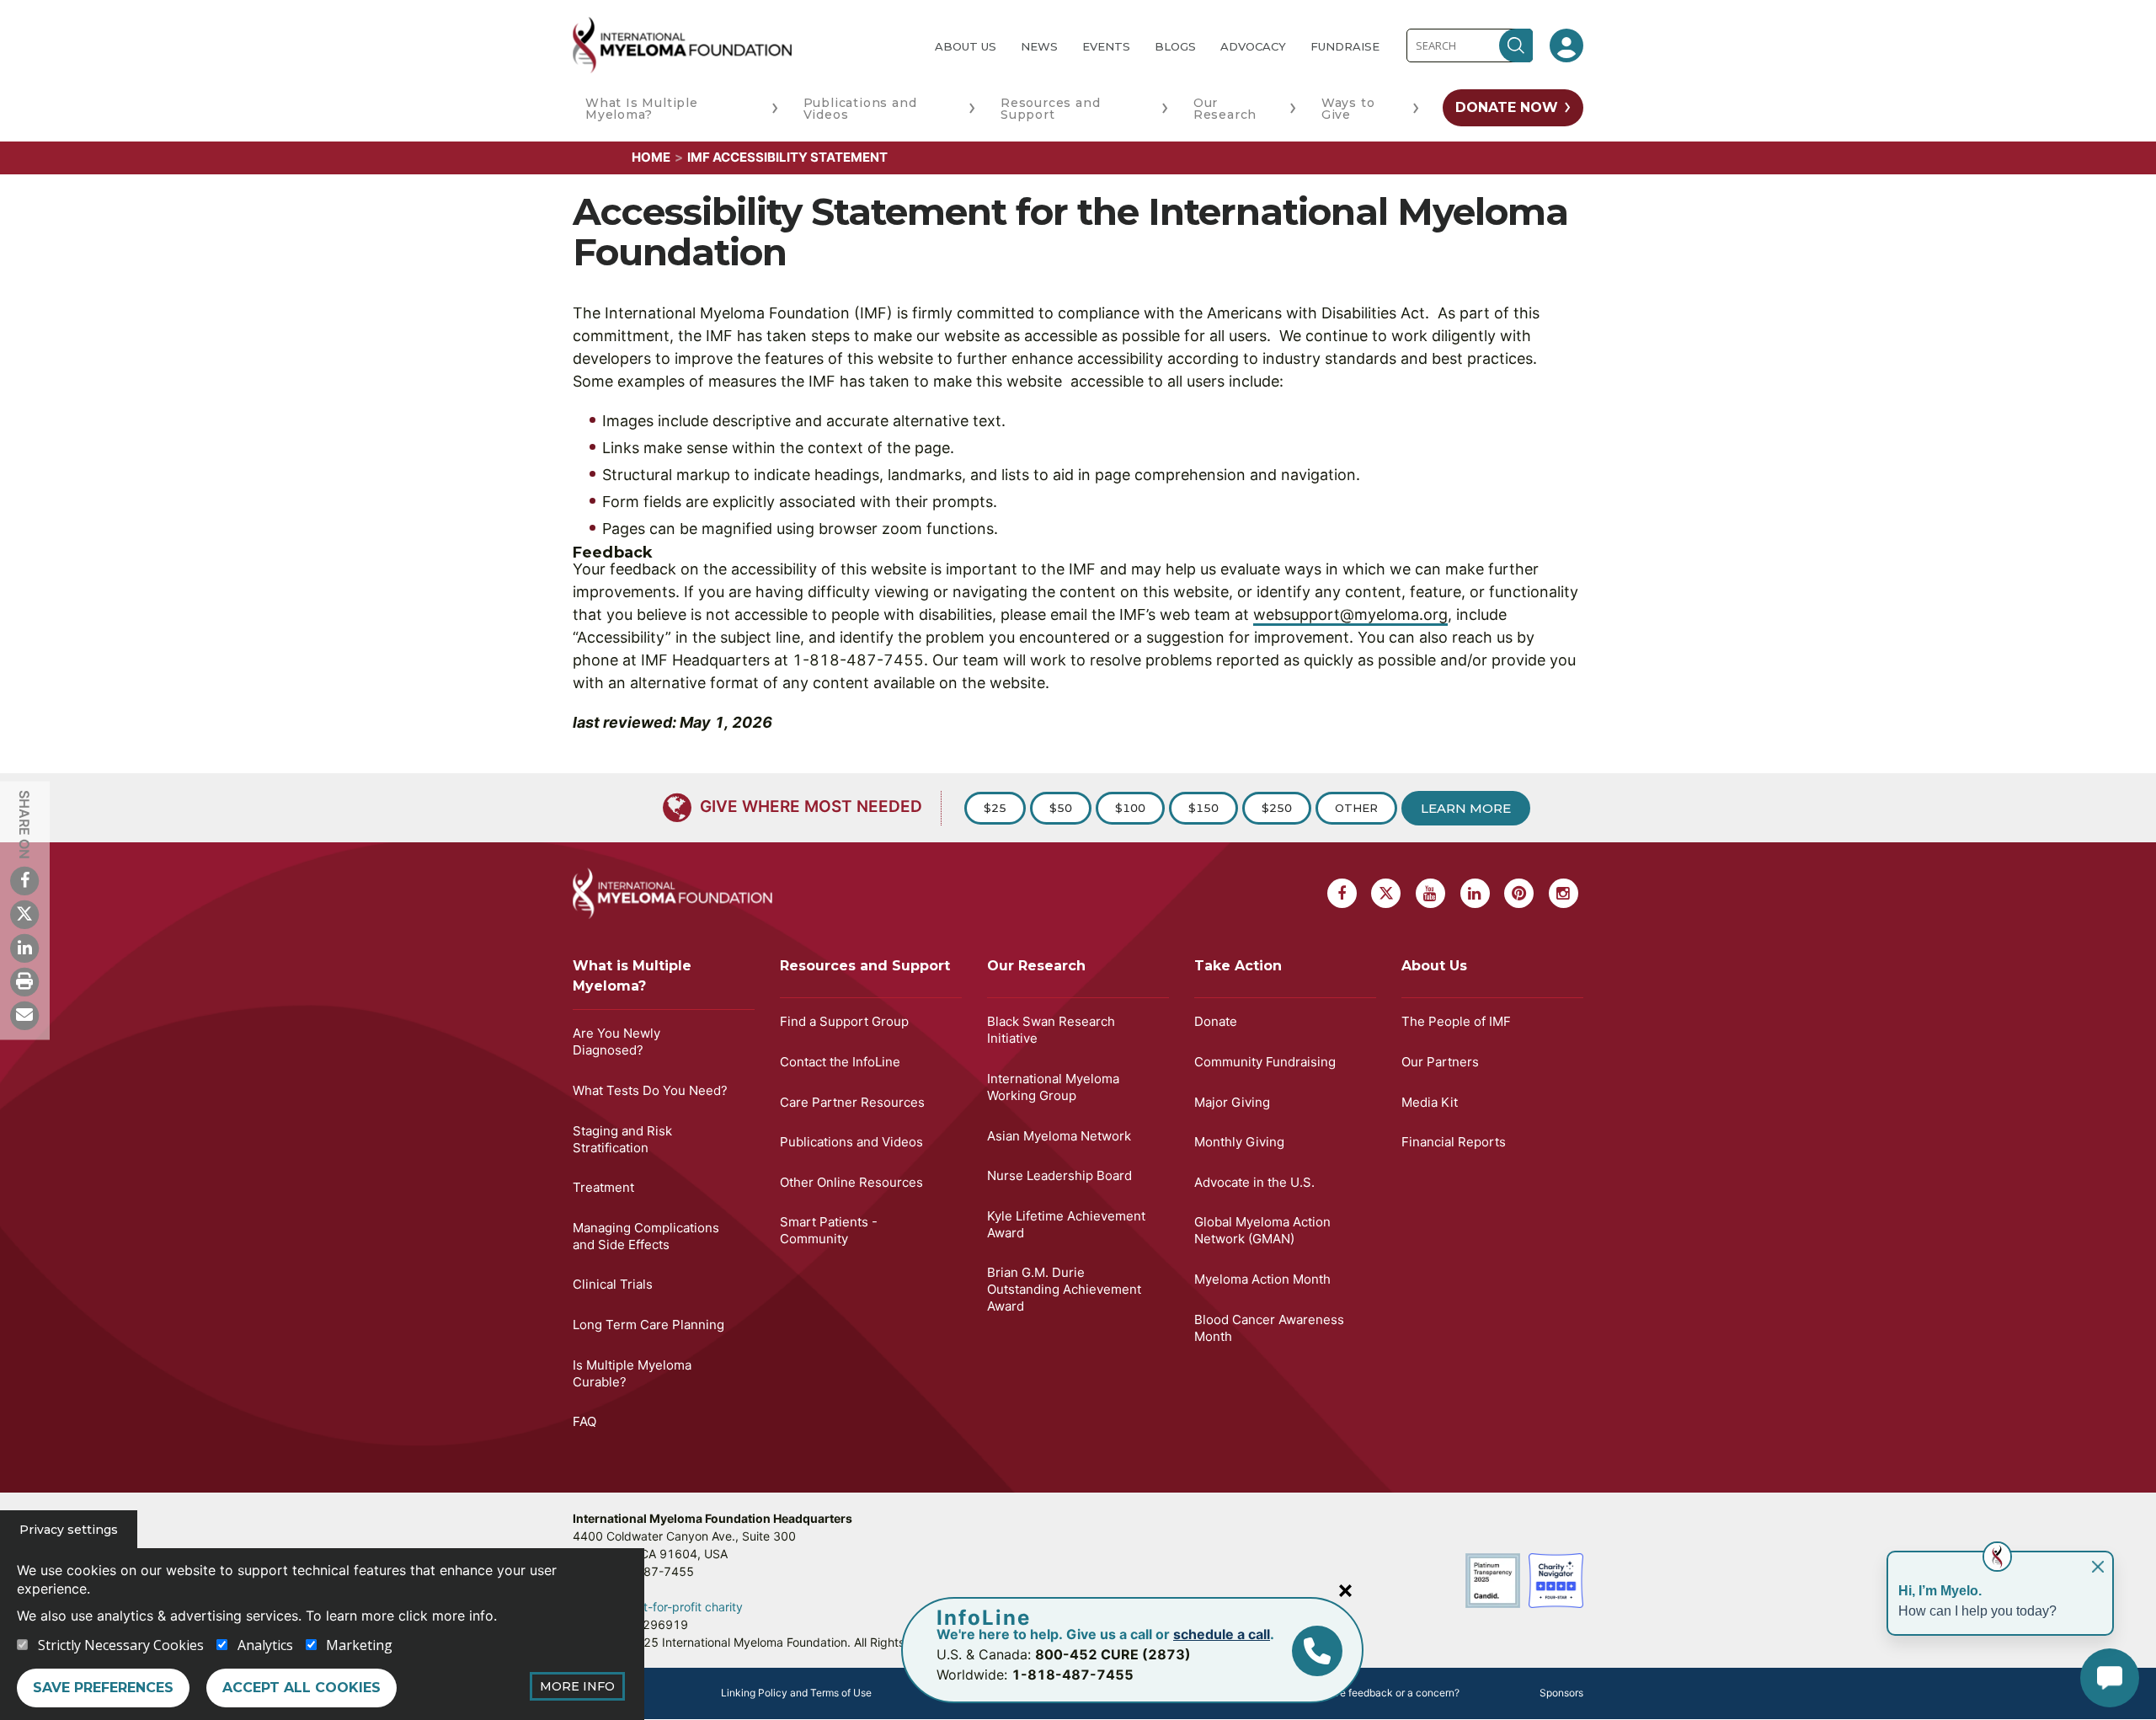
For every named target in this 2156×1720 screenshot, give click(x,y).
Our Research (1225, 109)
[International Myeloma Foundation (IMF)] (740, 45)
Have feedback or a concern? (1390, 1693)
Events (1106, 46)
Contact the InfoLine (840, 1062)
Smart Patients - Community (829, 1230)
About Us (966, 46)
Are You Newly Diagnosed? (616, 1042)
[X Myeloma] (24, 914)
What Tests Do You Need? (650, 1090)
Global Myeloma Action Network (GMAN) (1262, 1230)
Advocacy (1253, 46)
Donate (1216, 1021)
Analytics (265, 1645)
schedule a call (1222, 1634)
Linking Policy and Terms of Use (796, 1693)
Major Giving (1232, 1102)
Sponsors (1561, 1693)
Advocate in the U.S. (1254, 1182)
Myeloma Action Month (1262, 1279)
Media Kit (1430, 1102)
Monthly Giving (1239, 1142)
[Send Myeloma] (24, 1015)
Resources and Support (1050, 109)
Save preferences (103, 1688)
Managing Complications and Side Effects (646, 1236)
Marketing (359, 1645)
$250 (1277, 808)
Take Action (1238, 966)
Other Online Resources (851, 1182)
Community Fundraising (1265, 1062)
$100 (1130, 808)
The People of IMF (1456, 1021)
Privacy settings (69, 1530)
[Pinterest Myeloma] (1519, 893)
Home (651, 157)
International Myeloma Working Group (1053, 1087)
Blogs (1175, 46)
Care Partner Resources (852, 1102)
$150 (1203, 808)
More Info (577, 1686)
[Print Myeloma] (24, 981)
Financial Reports (1454, 1142)
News (1039, 46)
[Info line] (1317, 1651)
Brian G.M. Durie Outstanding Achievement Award (1064, 1289)
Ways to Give (1348, 109)
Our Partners (1440, 1062)
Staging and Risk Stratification (622, 1139)
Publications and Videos (860, 109)
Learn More (1466, 808)
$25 (995, 808)
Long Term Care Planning (648, 1325)
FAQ (584, 1421)
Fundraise (1345, 46)
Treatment (603, 1187)
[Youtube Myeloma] (1430, 893)
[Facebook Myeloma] (24, 880)
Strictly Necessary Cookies (121, 1645)
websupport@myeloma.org (1350, 614)
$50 (1061, 808)
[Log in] (1566, 45)
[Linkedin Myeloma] (24, 948)
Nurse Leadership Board (1059, 1175)
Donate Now (1507, 107)
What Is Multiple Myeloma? (642, 109)
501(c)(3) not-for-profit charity (658, 1607)
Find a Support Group (844, 1021)
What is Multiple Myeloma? (632, 976)
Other (1356, 808)
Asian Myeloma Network (1059, 1136)
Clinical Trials (613, 1284)
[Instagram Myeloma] (1564, 893)
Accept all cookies (302, 1688)
